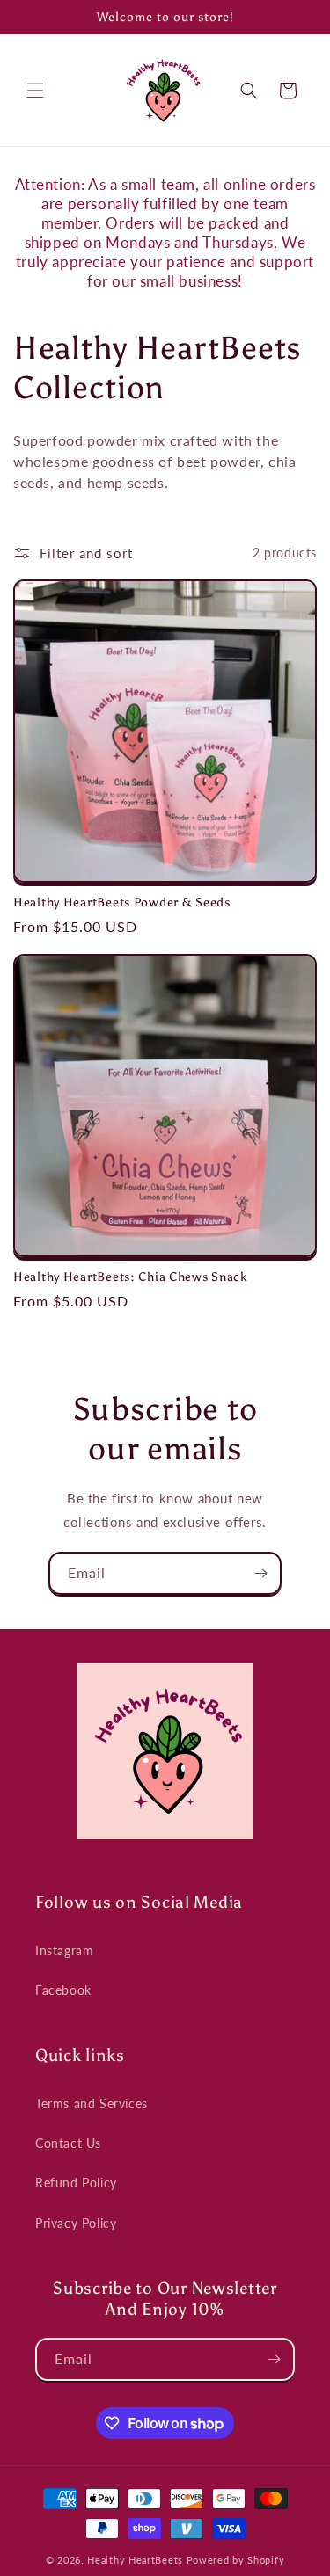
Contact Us (68, 2143)
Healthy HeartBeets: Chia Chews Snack (130, 1277)
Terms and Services (92, 2103)
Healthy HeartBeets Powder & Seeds (122, 902)
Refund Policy (76, 2183)
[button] (35, 91)
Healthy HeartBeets (135, 2560)
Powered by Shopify (236, 2560)
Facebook (63, 1990)
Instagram (64, 1950)
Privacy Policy (76, 2223)
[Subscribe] (260, 1573)
